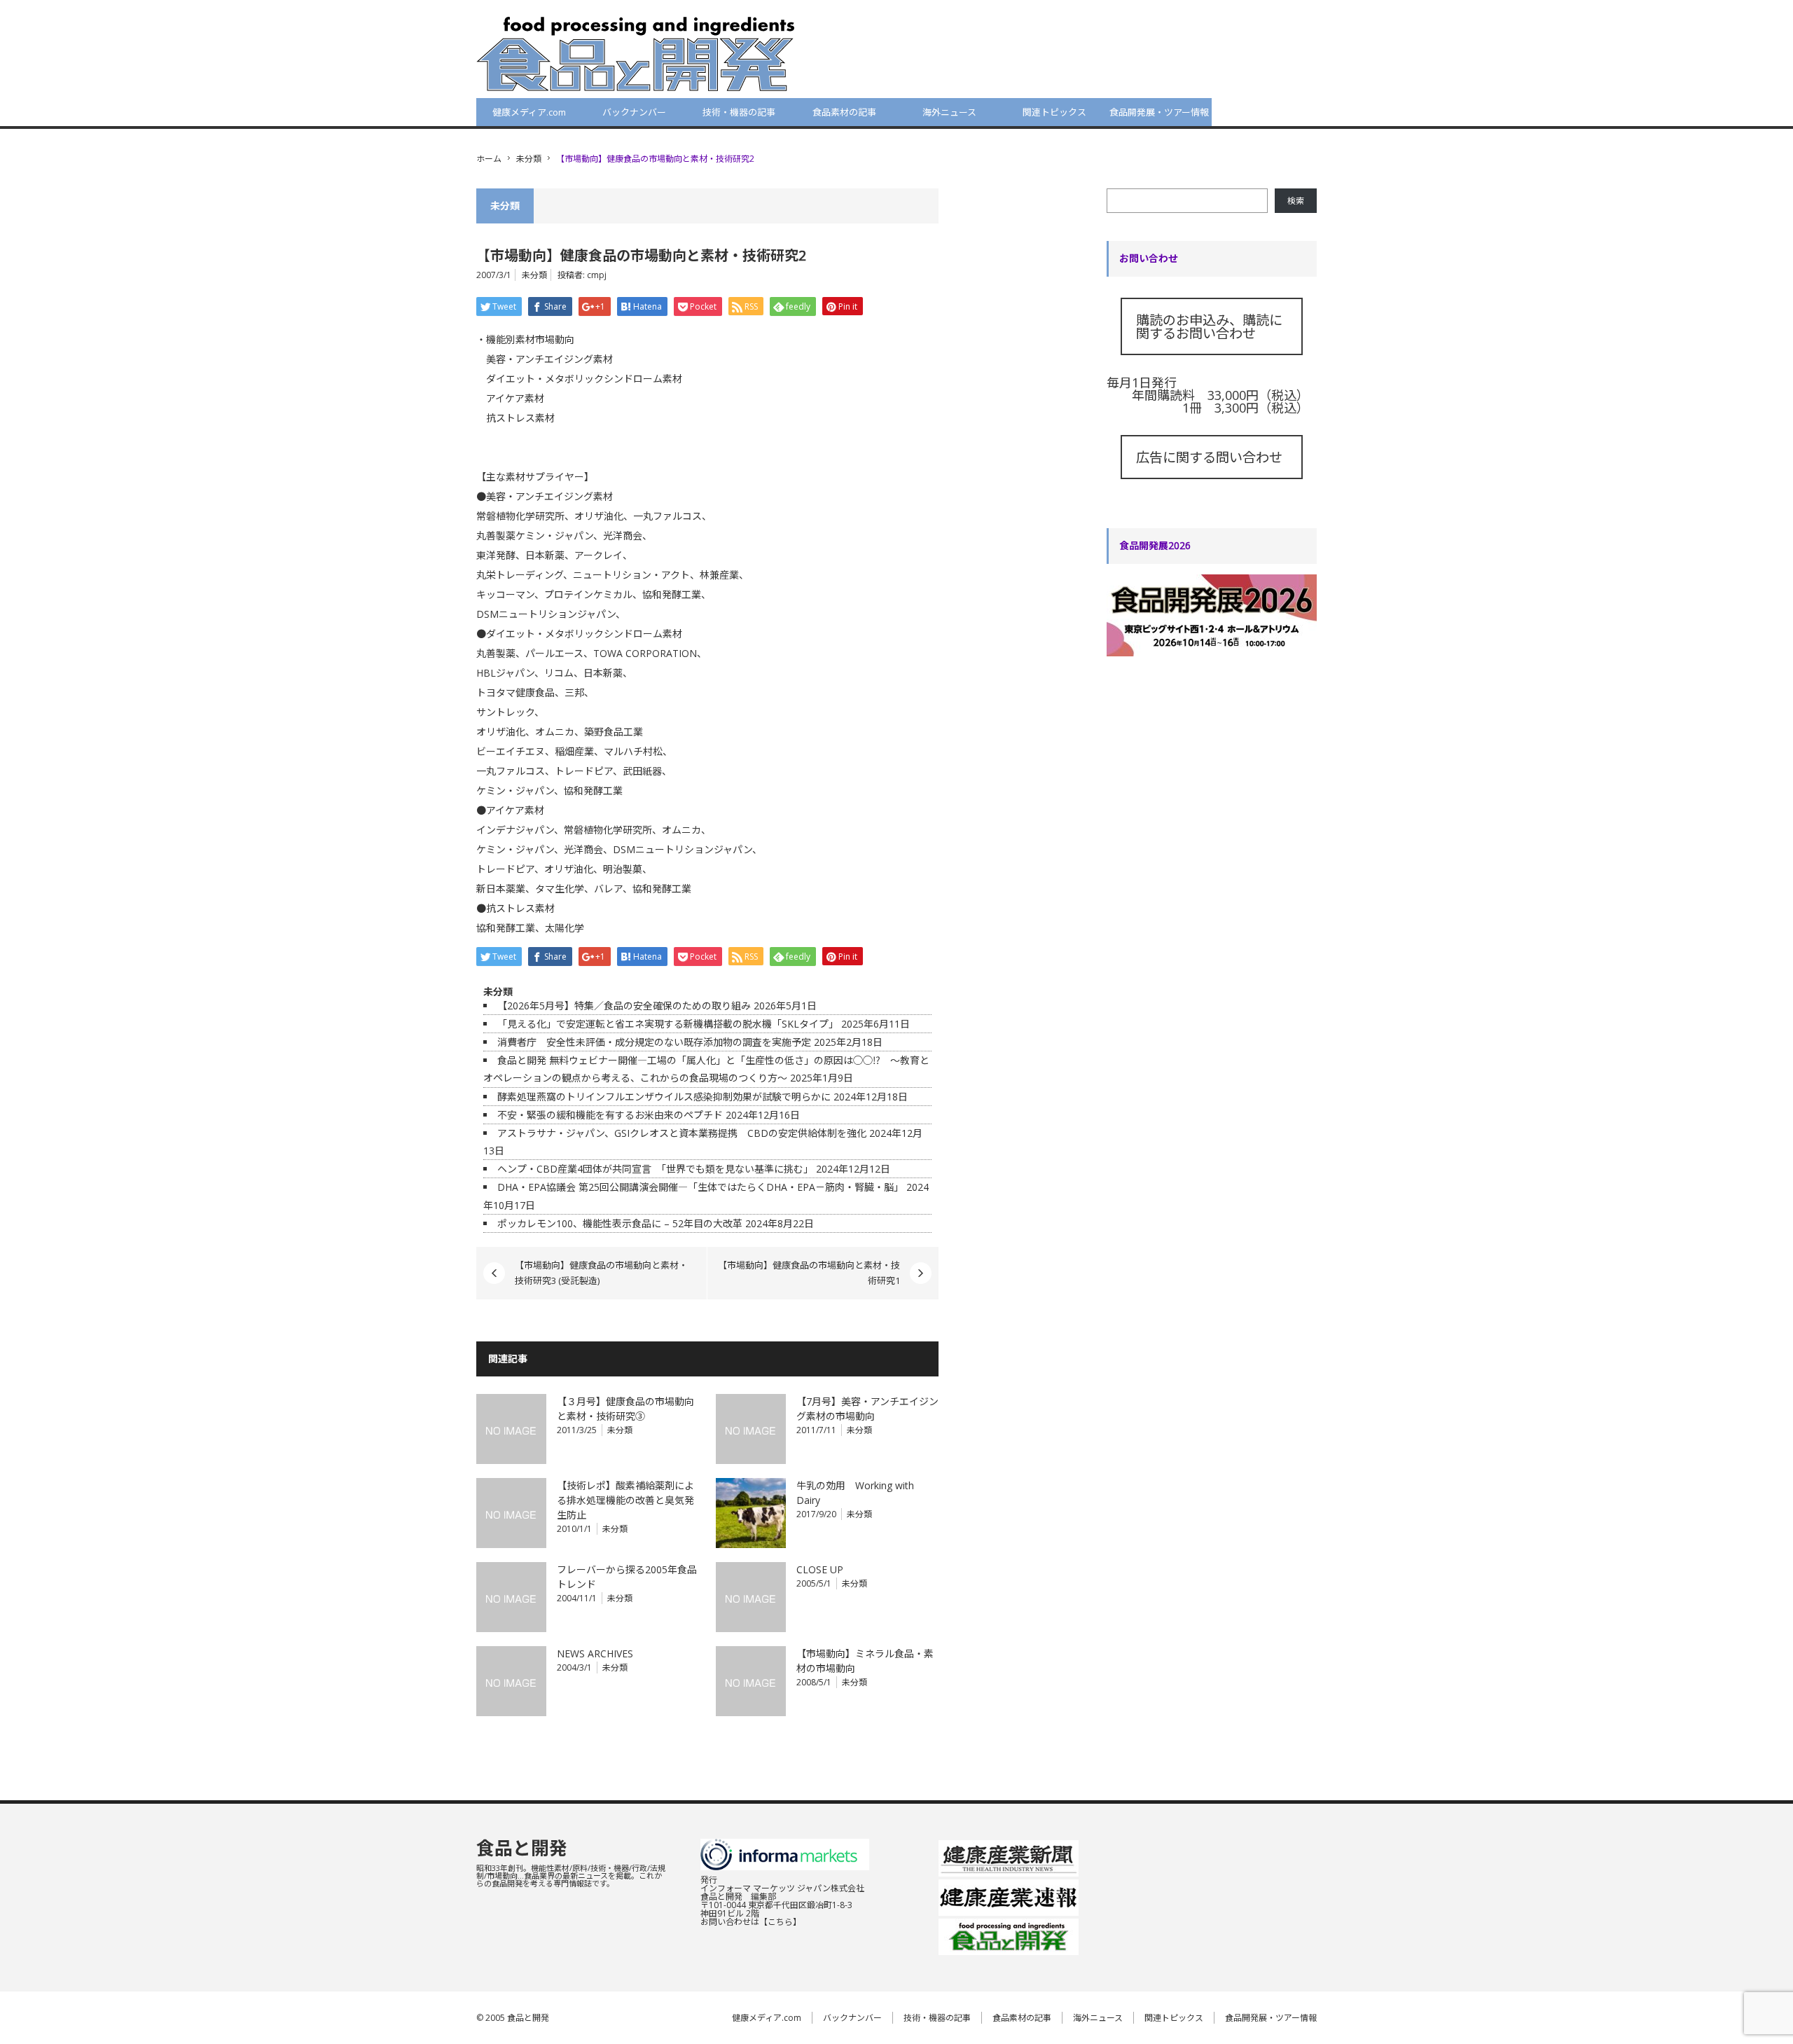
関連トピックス (1054, 112)
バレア (608, 889)
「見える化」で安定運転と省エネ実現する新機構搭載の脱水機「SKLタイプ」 (668, 1024)
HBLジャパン (505, 673)
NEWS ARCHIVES (595, 1653)
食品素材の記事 (844, 112)
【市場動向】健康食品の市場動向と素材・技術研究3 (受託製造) (601, 1273)
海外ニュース (949, 112)
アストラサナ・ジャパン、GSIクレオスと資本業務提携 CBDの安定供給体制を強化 (682, 1133)
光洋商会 (623, 536)
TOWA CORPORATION (645, 653)
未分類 (529, 159)
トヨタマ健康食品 (515, 692)
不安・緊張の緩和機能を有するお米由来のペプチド (610, 1115)
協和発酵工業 (672, 594)
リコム (559, 673)
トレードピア (584, 771)
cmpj (597, 275)
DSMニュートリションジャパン (546, 614)
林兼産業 (719, 575)
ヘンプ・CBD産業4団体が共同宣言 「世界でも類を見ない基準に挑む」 (655, 1169)
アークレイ (598, 555)
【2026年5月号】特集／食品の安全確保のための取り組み (624, 1006)
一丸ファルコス (667, 516)
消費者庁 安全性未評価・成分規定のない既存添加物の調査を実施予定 (654, 1042)
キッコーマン (505, 594)
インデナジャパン (515, 830)
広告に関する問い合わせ (1209, 457)
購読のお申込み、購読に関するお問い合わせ (1209, 326)
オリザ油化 (599, 516)
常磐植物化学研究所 (520, 516)
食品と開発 (522, 1848)
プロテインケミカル (588, 594)
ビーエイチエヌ (511, 751)
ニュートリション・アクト (631, 575)
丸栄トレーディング (520, 575)
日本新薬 (545, 555)
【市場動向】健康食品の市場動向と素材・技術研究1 (809, 1273)
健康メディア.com (529, 112)
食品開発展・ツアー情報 (1159, 112)
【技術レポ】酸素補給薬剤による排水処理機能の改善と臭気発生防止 (625, 1500)
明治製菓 (623, 869)
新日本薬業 (501, 889)
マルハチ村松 (633, 751)
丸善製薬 (496, 536)
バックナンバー (634, 112)
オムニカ (555, 732)
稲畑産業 (574, 751)
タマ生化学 (560, 889)
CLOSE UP (820, 1569)
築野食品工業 (614, 732)
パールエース (554, 653)
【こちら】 (780, 1922)
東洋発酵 (496, 555)
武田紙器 (642, 771)
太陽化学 (565, 928)
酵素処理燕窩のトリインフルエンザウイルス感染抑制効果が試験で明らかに (664, 1097)
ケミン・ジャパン (554, 536)
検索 (1296, 201)
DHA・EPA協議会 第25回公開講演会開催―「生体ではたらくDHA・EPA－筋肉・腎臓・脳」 (700, 1187)
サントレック (505, 712)
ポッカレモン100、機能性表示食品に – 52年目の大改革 (620, 1223)
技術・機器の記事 (739, 112)
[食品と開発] (636, 53)
